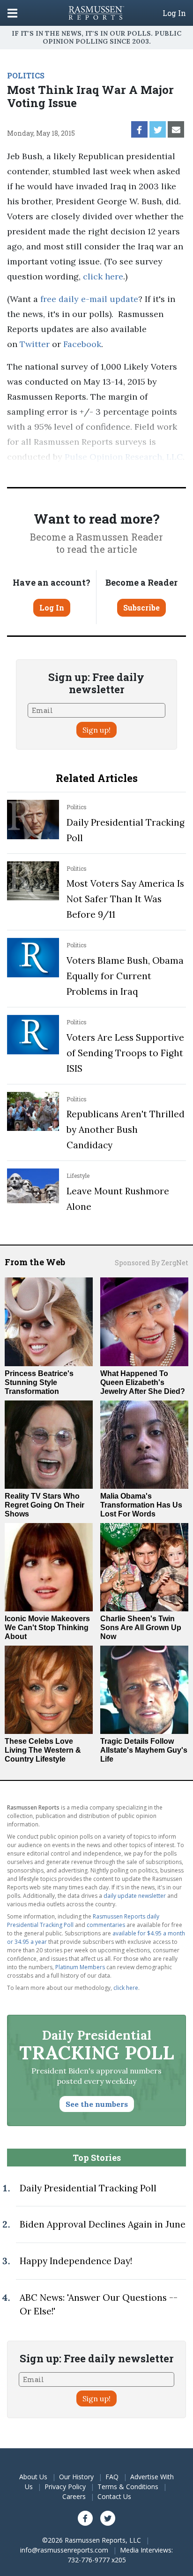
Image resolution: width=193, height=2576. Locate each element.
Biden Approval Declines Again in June (103, 2224)
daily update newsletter (135, 1896)
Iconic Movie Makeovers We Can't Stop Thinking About (47, 1628)
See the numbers (97, 2104)
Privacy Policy (65, 2487)
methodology (51, 472)
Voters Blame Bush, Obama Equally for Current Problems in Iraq (125, 976)
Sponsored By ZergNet (152, 1263)
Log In (174, 13)
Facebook (82, 344)
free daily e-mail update (89, 299)
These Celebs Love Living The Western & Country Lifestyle (43, 1750)
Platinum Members (80, 1967)
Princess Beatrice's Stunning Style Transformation (39, 1382)
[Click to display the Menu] (12, 13)
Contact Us (114, 2496)
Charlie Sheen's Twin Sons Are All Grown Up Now (141, 1628)
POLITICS (26, 75)
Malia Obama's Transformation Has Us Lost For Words (141, 1505)
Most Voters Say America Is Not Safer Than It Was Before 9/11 (125, 899)
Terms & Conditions (128, 2487)
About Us (33, 2477)
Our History (76, 2477)
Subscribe (141, 607)
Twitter (35, 344)
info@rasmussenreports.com (64, 2550)
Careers (74, 2496)
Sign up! (96, 730)
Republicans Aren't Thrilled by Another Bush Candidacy (126, 1129)
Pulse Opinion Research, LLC (124, 457)
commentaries (106, 1925)
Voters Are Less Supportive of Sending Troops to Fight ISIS (125, 1053)
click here (103, 276)
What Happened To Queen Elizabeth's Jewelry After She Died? (143, 1382)
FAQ (112, 2477)
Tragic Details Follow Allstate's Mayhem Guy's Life (144, 1750)
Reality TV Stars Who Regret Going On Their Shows (45, 1505)
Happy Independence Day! (76, 2261)
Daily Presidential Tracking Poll (88, 2188)
